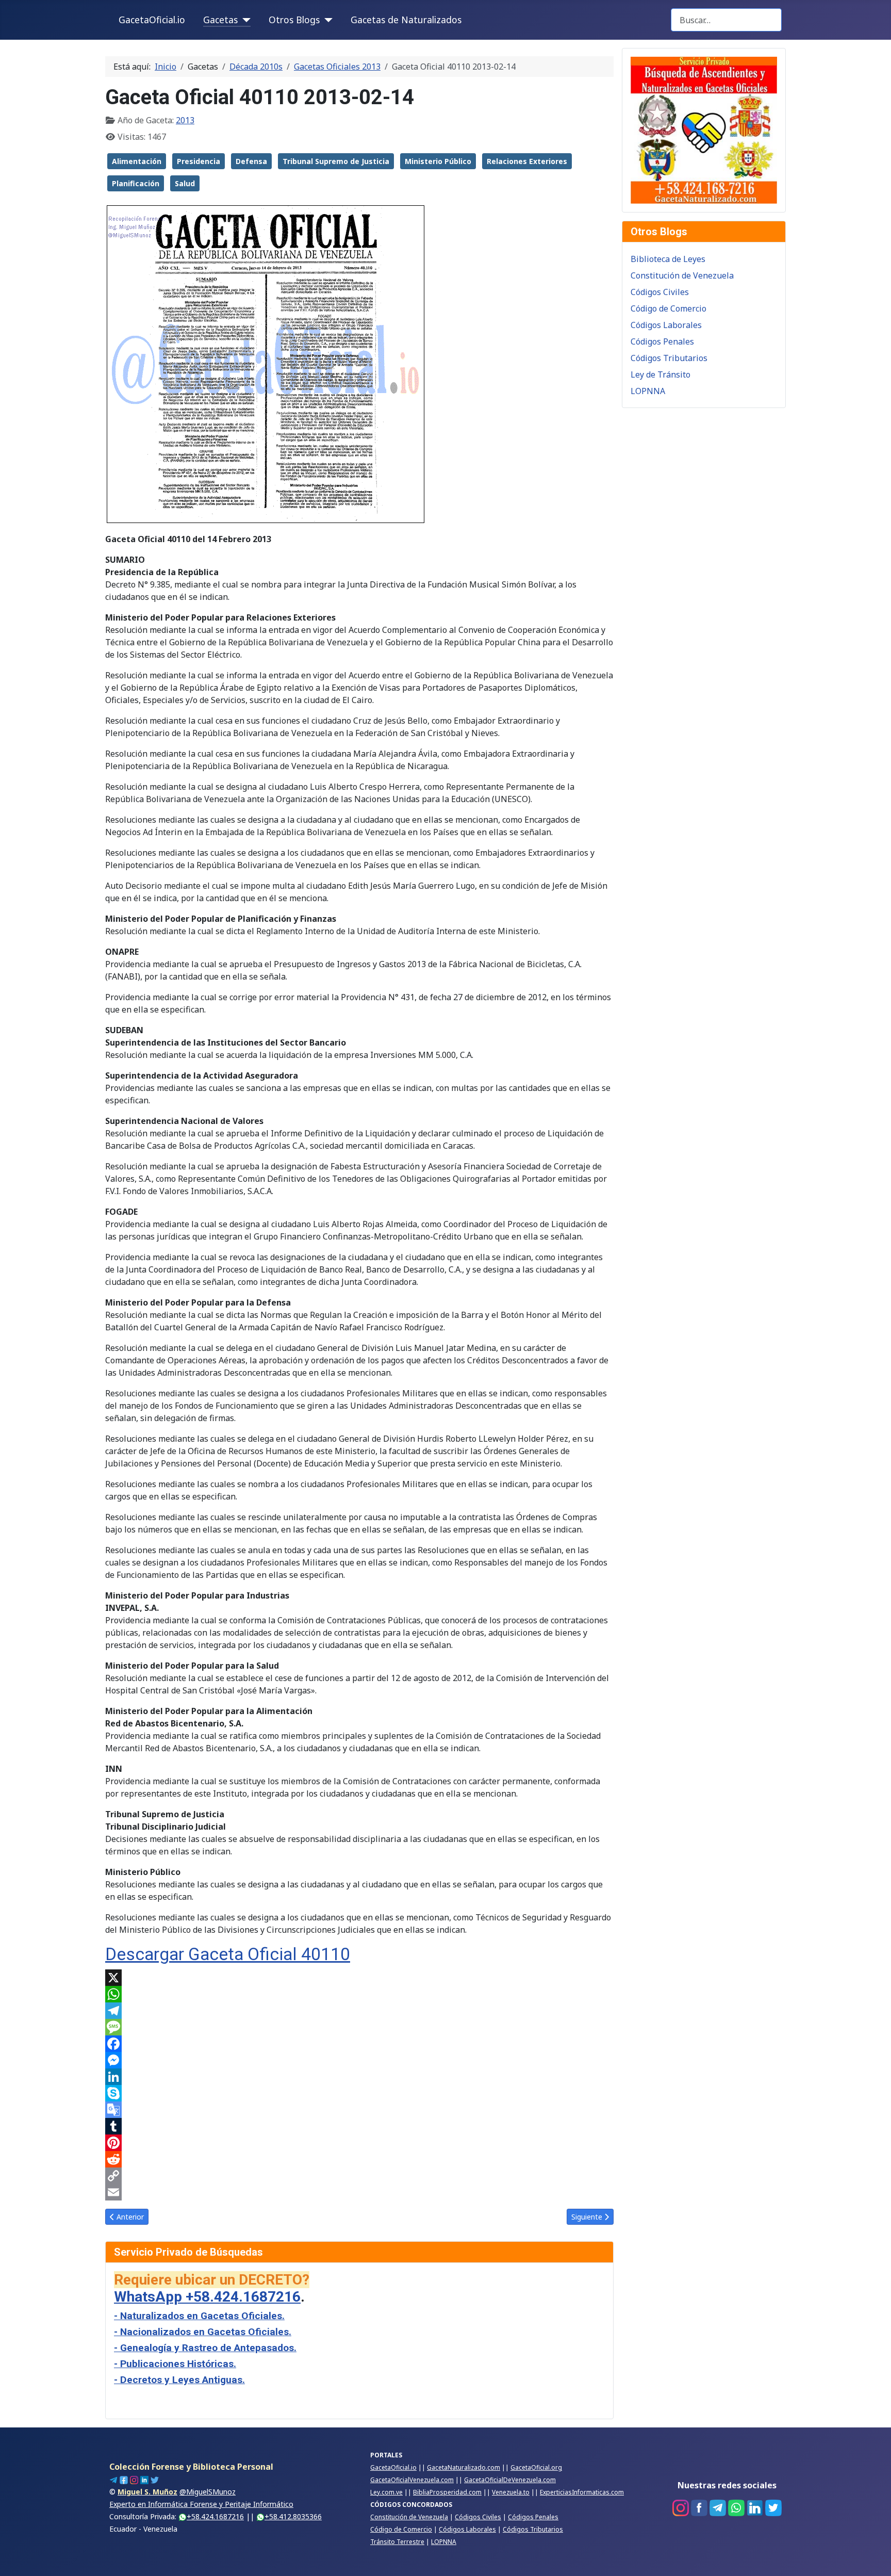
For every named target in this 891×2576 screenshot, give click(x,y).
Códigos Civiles (660, 292)
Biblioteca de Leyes (668, 259)
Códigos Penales (662, 341)
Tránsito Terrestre (397, 2542)
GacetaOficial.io (152, 20)
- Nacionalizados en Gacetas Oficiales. (203, 2332)
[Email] (359, 2192)
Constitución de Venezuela (682, 275)
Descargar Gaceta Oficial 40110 (228, 1954)
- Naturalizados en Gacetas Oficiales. (199, 2316)
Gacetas (220, 20)
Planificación (136, 183)
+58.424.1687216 (215, 2516)
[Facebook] (359, 2044)
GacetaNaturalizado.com (464, 2467)
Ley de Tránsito (661, 374)
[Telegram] (359, 2011)
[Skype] (359, 2093)
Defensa (251, 161)
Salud (185, 183)
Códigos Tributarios (669, 358)
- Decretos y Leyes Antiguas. (179, 2380)
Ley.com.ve (386, 2492)
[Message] (359, 2027)
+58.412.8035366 (293, 2516)
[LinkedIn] (359, 2077)
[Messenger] (359, 2060)
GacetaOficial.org (536, 2467)
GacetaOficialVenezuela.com (412, 2480)
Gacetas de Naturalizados (406, 20)
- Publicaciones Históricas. (175, 2364)
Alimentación (137, 161)
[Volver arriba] (873, 2557)
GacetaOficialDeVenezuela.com (510, 2480)
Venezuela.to (511, 2492)
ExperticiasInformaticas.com (582, 2492)
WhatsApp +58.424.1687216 (207, 2297)
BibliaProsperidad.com (447, 2492)
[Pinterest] (359, 2143)
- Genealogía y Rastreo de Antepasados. (205, 2348)
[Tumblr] (359, 2126)
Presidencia (199, 161)
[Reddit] (359, 2159)
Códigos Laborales (666, 325)
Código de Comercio (669, 308)
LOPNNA (648, 391)
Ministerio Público (438, 161)
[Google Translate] (359, 2110)
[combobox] (726, 20)
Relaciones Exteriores (527, 161)
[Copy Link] (359, 2176)
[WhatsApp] (359, 1994)
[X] (359, 1978)
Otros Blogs (294, 20)
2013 (185, 120)
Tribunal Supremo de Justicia (336, 161)
